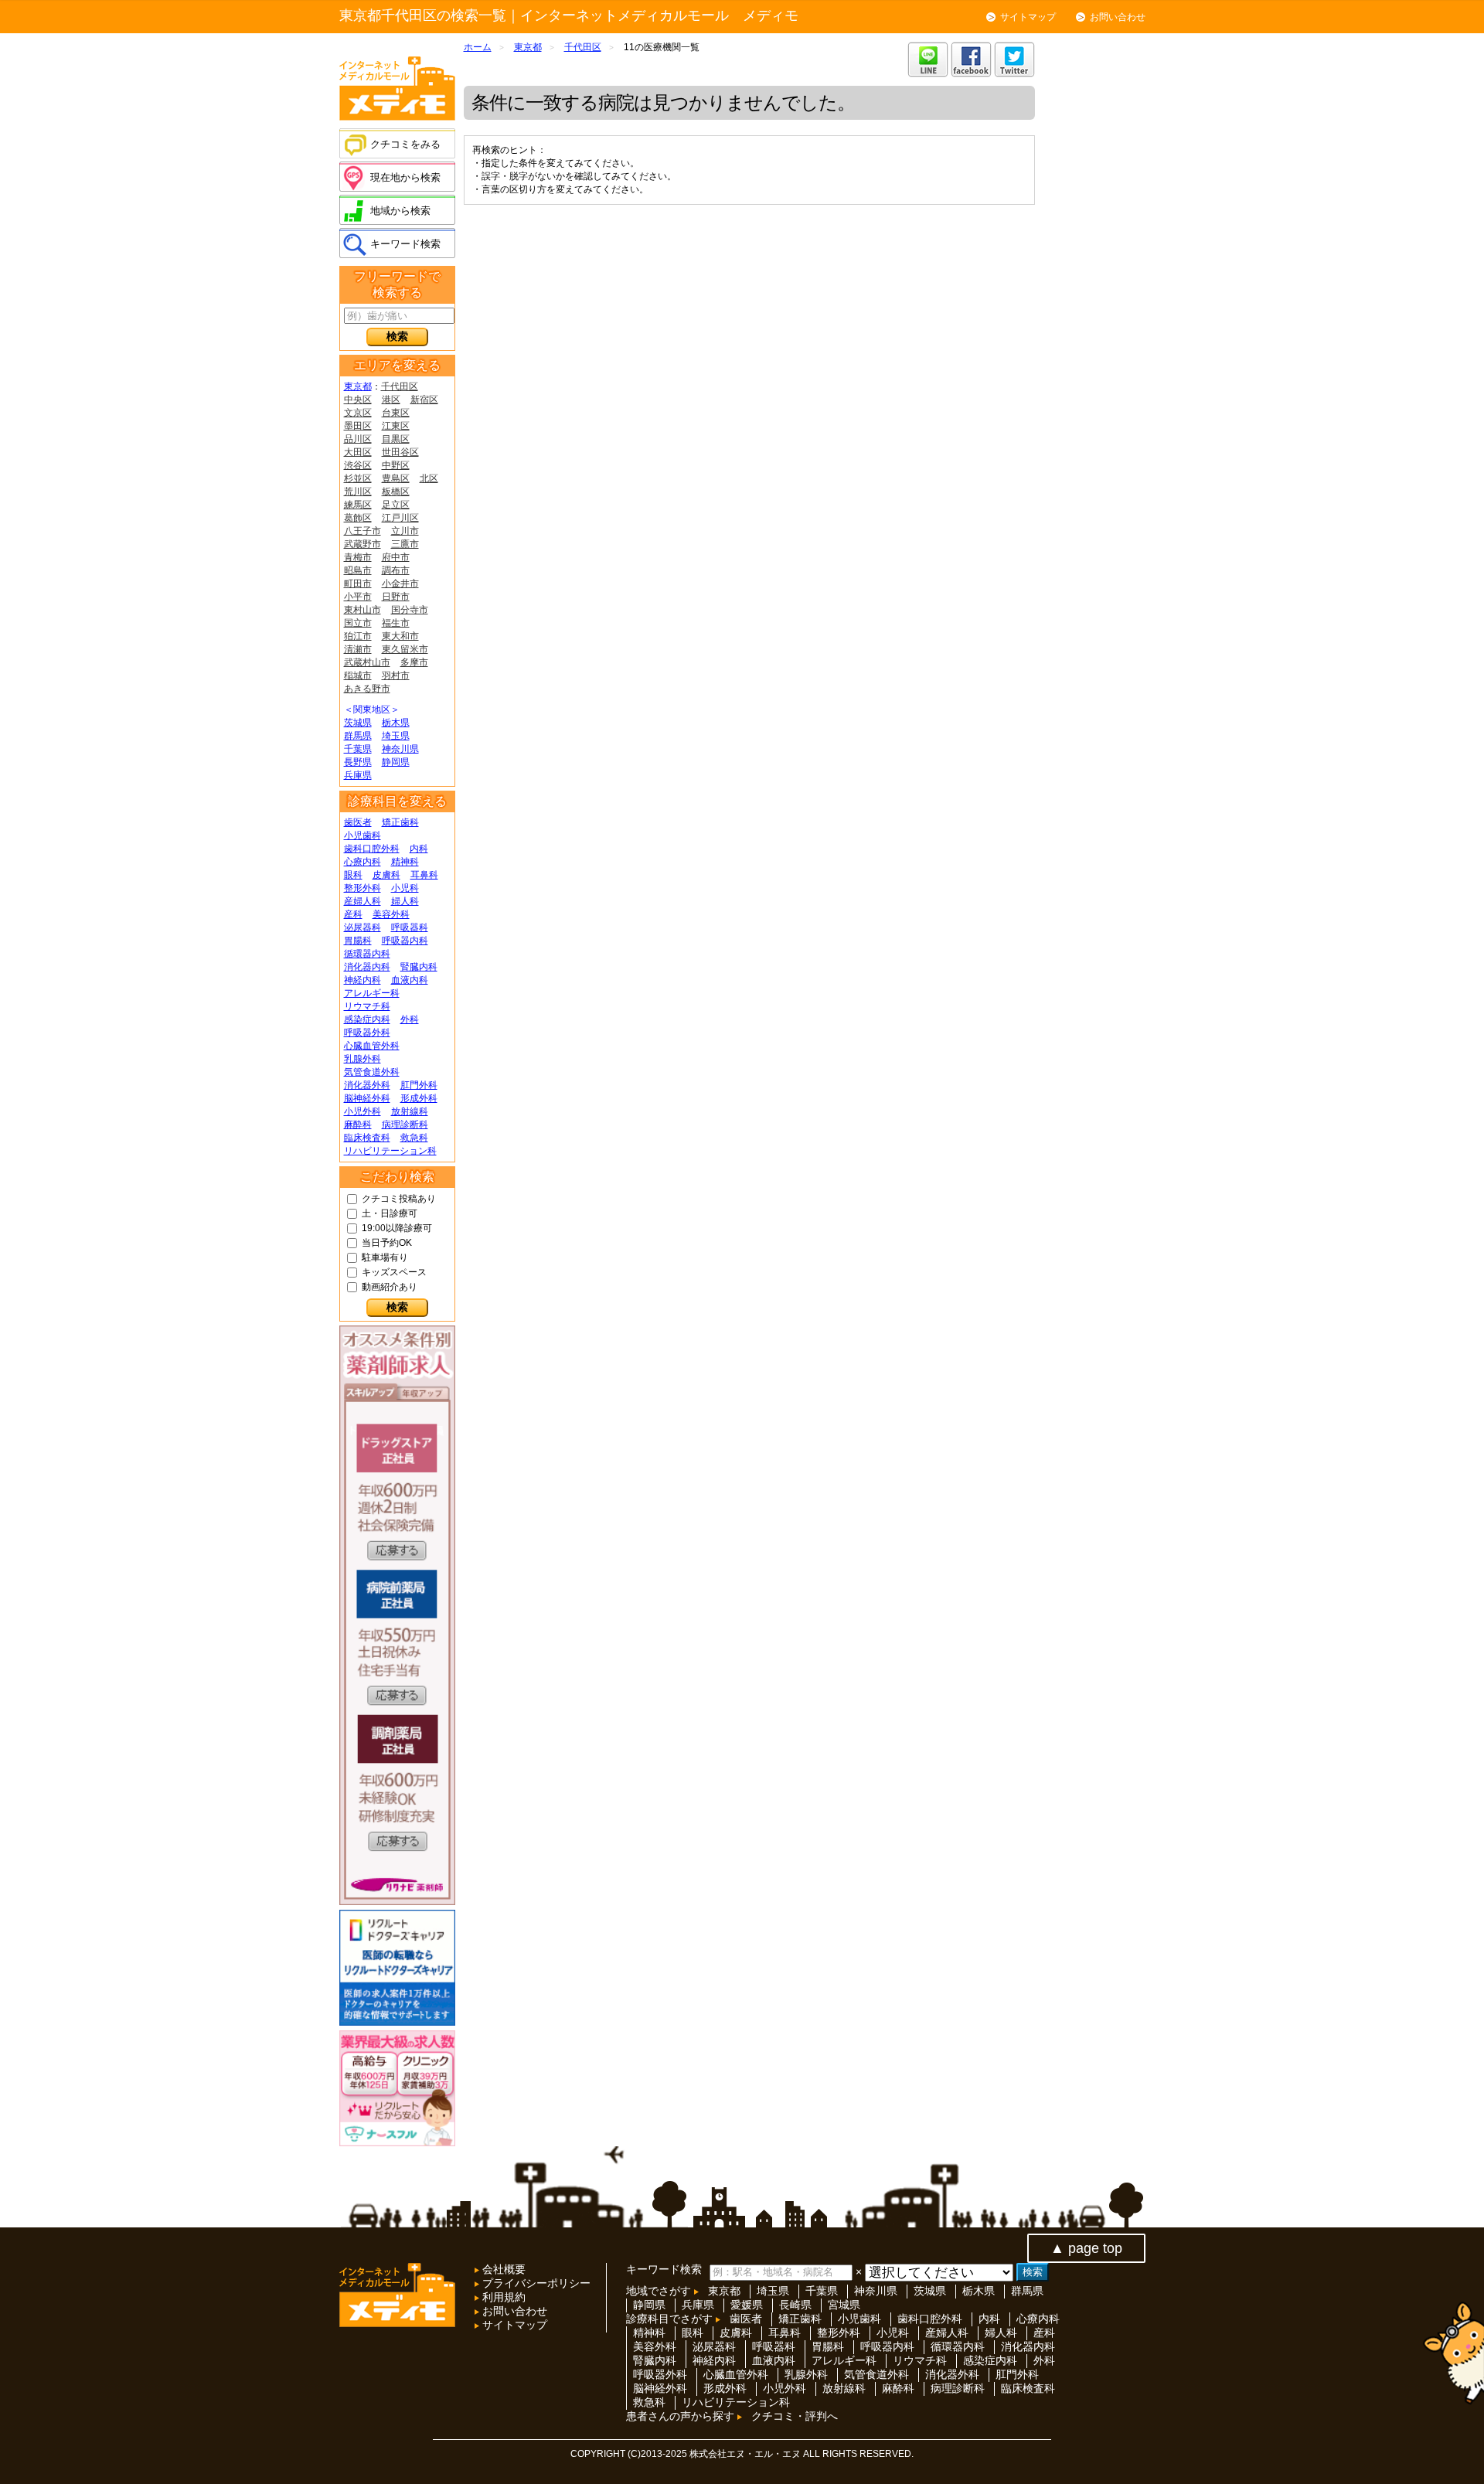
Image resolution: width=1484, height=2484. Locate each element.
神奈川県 (400, 749)
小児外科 (362, 1111)
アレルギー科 (372, 993)
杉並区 (358, 478)
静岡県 (396, 762)
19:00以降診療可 (397, 1228)
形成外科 (419, 1098)
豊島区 (396, 478)
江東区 (396, 426)
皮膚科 (386, 875)
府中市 (396, 557)
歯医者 (358, 822)
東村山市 (362, 610)
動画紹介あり (390, 1287)
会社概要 (502, 2269)
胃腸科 (358, 941)
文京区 (358, 413)
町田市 (358, 584)
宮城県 (844, 2305)
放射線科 (410, 1111)
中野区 (396, 465)
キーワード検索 (405, 244)
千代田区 (400, 386)
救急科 (414, 1138)
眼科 (353, 875)
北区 (429, 478)
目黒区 (396, 439)
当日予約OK (387, 1243)
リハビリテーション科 (390, 1151)
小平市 (358, 597)
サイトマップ (1028, 17)
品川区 (358, 439)
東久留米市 (405, 649)
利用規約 (502, 2297)
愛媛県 (747, 2305)
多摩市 (414, 662)
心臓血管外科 (372, 1046)
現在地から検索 (405, 177)
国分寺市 (410, 610)
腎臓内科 (419, 967)
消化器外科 (367, 1085)
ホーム (478, 47)
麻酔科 (358, 1125)
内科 (419, 849)
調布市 (396, 570)
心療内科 (362, 862)
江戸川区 (400, 518)
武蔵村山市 (367, 662)
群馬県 (358, 736)
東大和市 (400, 636)
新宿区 (424, 400)
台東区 (396, 413)
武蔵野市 (362, 544)
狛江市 (358, 636)
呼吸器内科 (405, 941)
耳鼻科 (424, 875)
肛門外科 (419, 1085)
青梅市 (358, 557)
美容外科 (391, 914)
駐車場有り (385, 1257)
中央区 (358, 400)
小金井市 (400, 584)
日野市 (396, 597)
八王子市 (362, 531)
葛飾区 (358, 518)
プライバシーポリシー (535, 2283)
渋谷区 (358, 465)
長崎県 (795, 2305)
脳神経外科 (367, 1098)
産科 (353, 914)
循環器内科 (367, 954)
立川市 (405, 531)
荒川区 (358, 492)
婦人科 (405, 901)
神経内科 (362, 980)
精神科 (405, 862)
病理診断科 (405, 1125)
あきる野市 (367, 689)
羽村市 (396, 675)
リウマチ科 (367, 1006)
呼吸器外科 (367, 1033)
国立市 (358, 623)
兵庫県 (358, 775)
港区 (391, 400)
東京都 (358, 386)
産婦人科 (362, 901)
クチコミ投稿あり (399, 1199)
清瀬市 (358, 649)
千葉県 (358, 749)
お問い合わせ (1118, 17)
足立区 (396, 505)
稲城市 (358, 675)
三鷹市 (405, 544)
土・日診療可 (390, 1213)
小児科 (405, 888)
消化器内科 (367, 967)
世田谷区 (400, 452)
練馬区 (358, 505)
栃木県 (396, 723)
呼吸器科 (410, 927)
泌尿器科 (362, 927)
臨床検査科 (367, 1138)
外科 (410, 1019)
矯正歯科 (400, 822)
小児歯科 (362, 835)
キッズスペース (394, 1272)
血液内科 (410, 980)
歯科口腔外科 (372, 849)
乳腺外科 (362, 1059)
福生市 (396, 623)
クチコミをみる (405, 144)
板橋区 (396, 492)
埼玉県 (396, 736)
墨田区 (358, 426)
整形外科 (362, 888)
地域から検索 (400, 211)
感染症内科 (367, 1019)
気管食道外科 (372, 1072)
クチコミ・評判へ (795, 2416)
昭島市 (358, 570)
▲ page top (1086, 2248)
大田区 (358, 452)
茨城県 (358, 723)
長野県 (358, 762)
